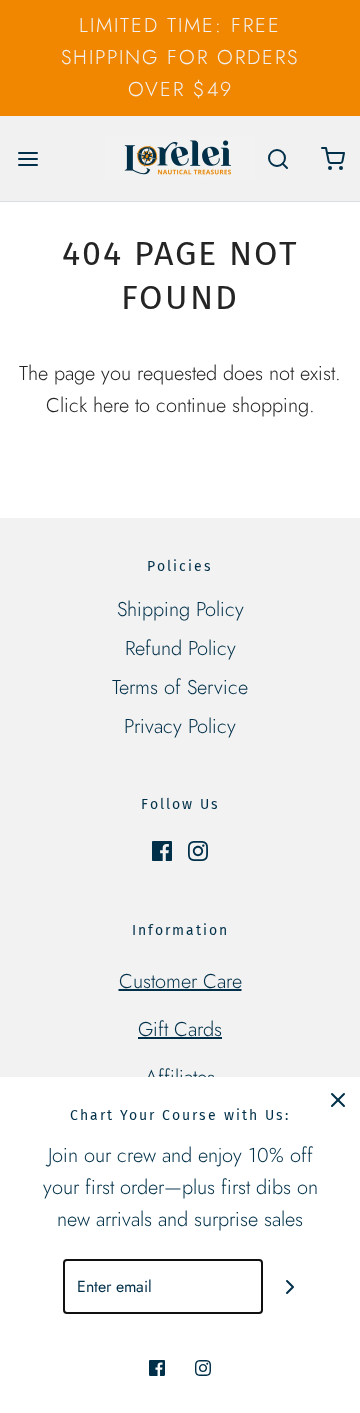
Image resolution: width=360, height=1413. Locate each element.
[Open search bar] (277, 158)
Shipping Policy (180, 609)
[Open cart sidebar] (332, 158)
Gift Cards (180, 1029)
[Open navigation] (27, 158)
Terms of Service (180, 687)
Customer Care (180, 981)
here (111, 405)
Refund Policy (180, 648)
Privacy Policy (180, 726)
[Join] (290, 1286)
